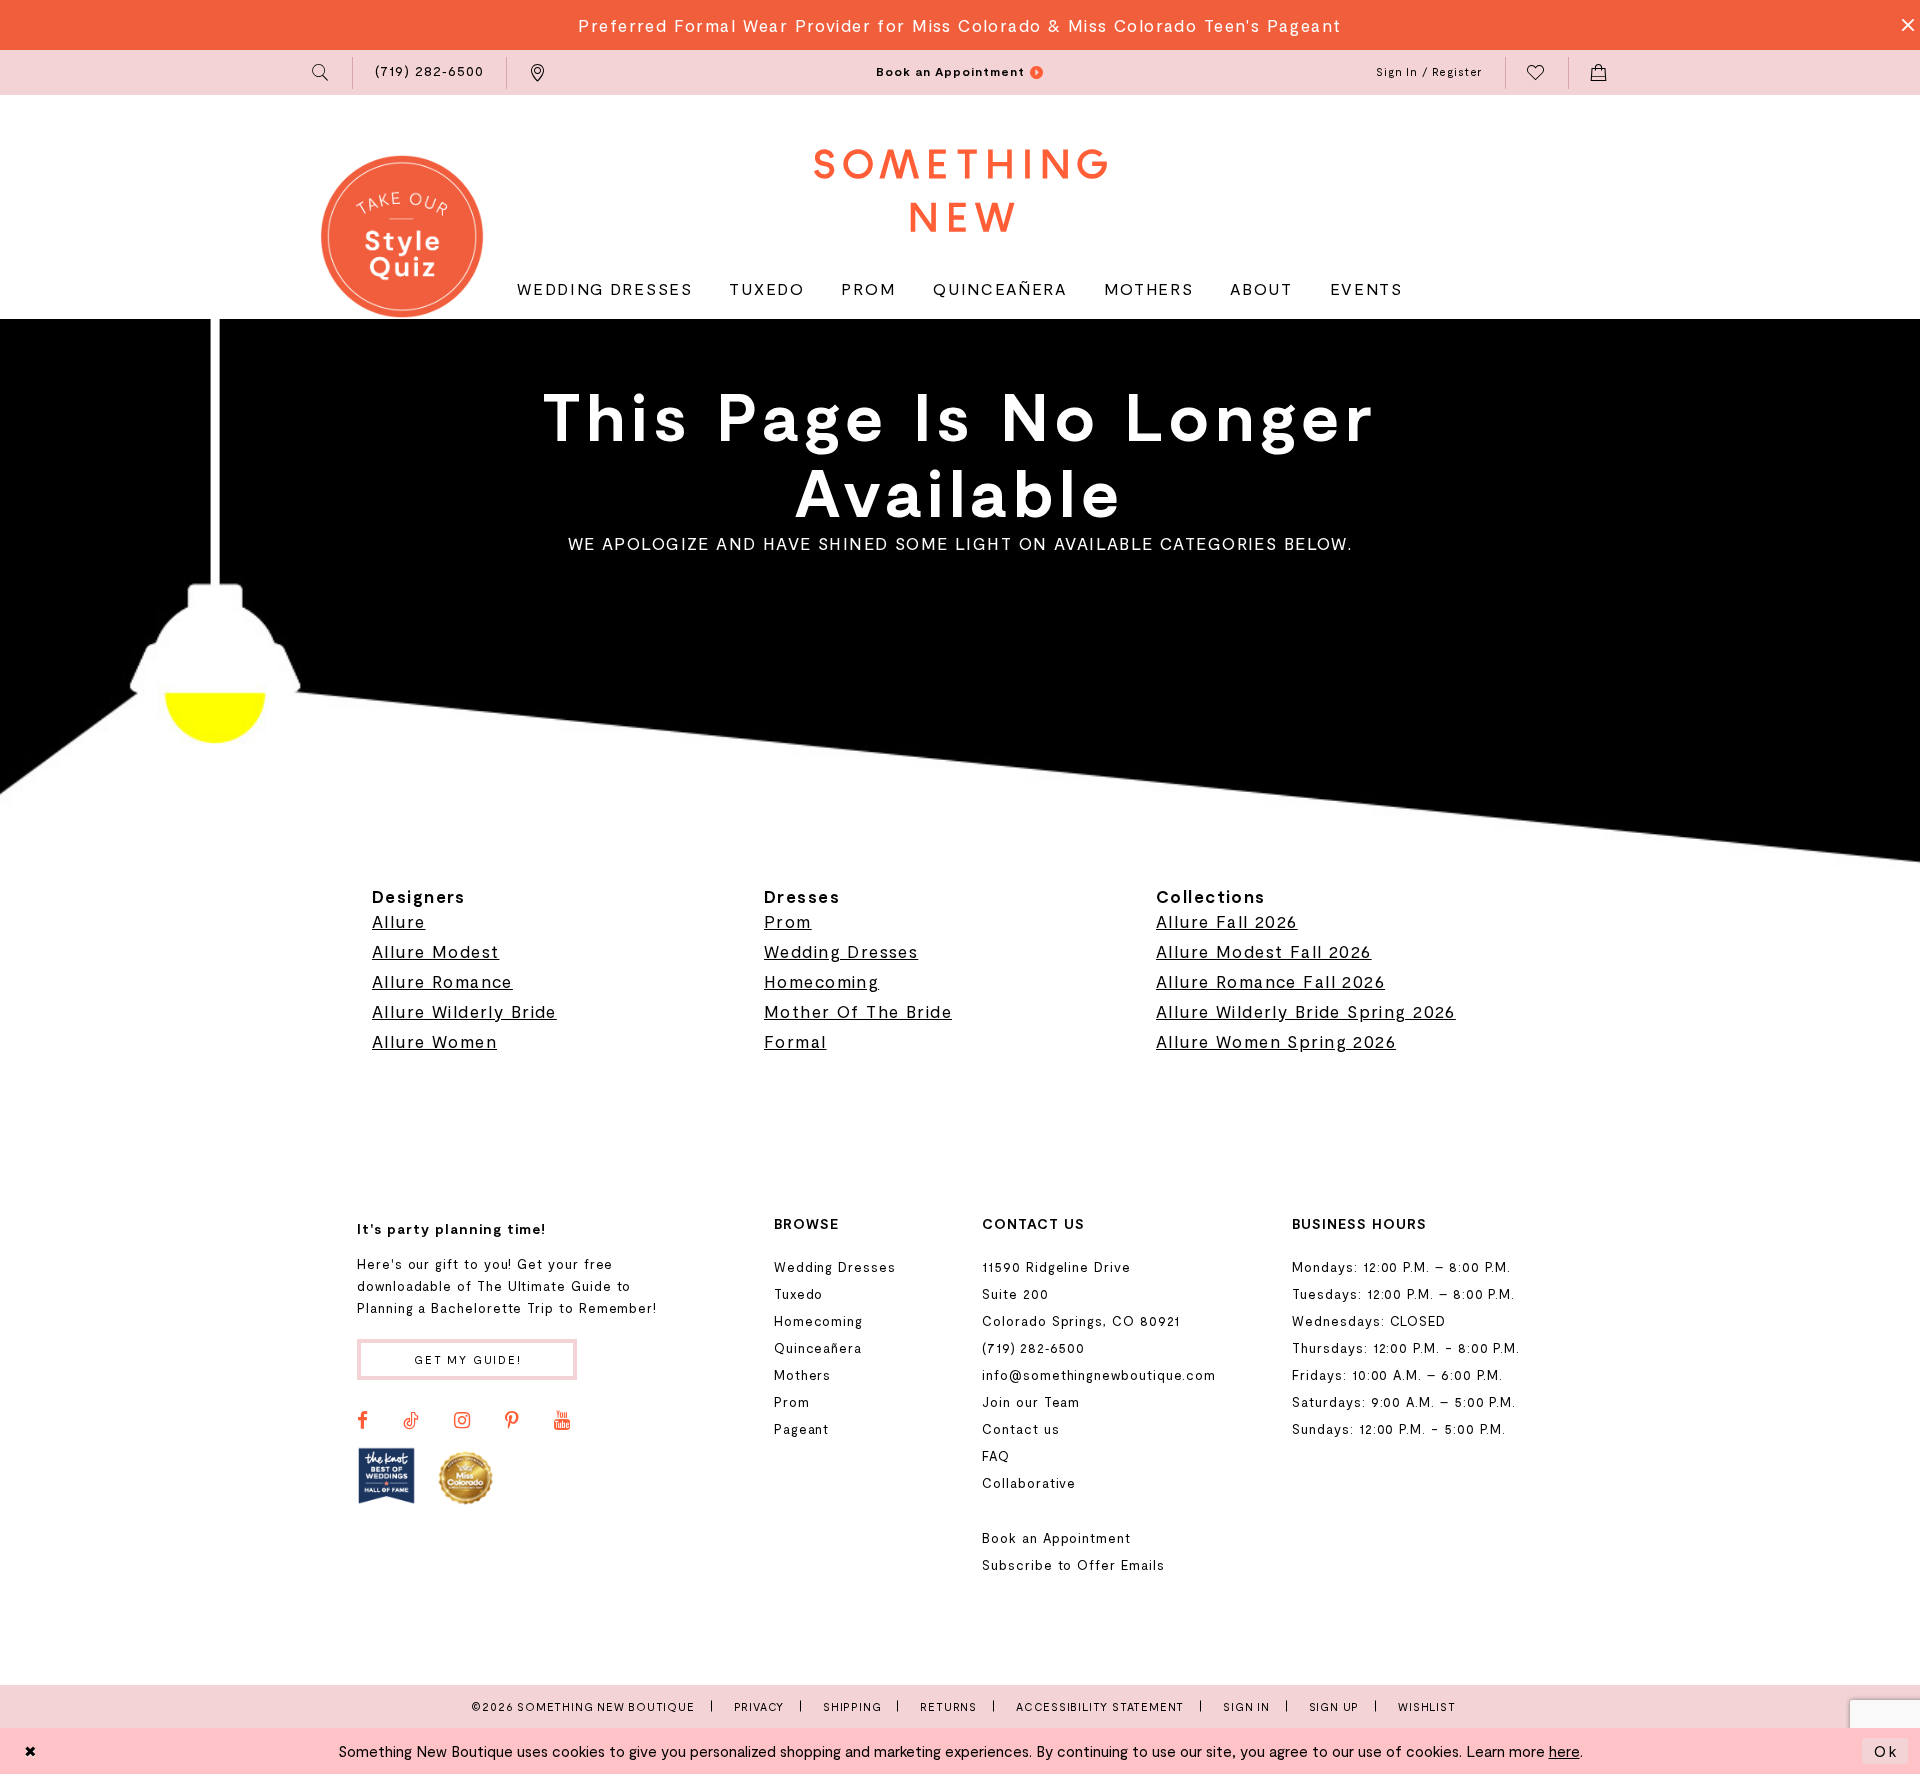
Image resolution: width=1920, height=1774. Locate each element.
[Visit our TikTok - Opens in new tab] (411, 1421)
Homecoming (821, 981)
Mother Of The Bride (858, 1011)
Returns (948, 1706)
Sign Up (1334, 1706)
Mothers (803, 1375)
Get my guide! (468, 1359)
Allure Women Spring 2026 (1276, 1041)
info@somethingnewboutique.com (1099, 1375)
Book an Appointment (1056, 1538)
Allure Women (434, 1041)
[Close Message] (1902, 25)
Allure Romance (442, 981)
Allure (399, 921)
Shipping (852, 1706)
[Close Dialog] (31, 1750)
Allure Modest (435, 951)
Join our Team (1031, 1402)
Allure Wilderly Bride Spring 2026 (1306, 1011)
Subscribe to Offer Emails (1073, 1565)
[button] (321, 73)
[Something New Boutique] (960, 190)
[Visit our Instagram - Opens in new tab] (462, 1421)
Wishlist (1426, 1706)
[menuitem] (321, 73)
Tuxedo (799, 1294)
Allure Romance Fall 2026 (1270, 981)
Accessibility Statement (1100, 1706)
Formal (795, 1041)
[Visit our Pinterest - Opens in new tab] (512, 1421)
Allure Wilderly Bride (464, 1011)
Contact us (1020, 1429)
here (1564, 1751)
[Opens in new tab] (386, 1476)
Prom (788, 921)
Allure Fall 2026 (1227, 921)
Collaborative (1029, 1483)
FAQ (996, 1456)
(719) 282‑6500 (1033, 1348)
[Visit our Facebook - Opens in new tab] (362, 1421)
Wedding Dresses (841, 951)
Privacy (759, 1706)
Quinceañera (818, 1348)
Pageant (802, 1429)
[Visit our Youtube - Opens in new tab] (562, 1421)
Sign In (1246, 1706)
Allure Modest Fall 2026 (1264, 951)
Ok (1886, 1751)
